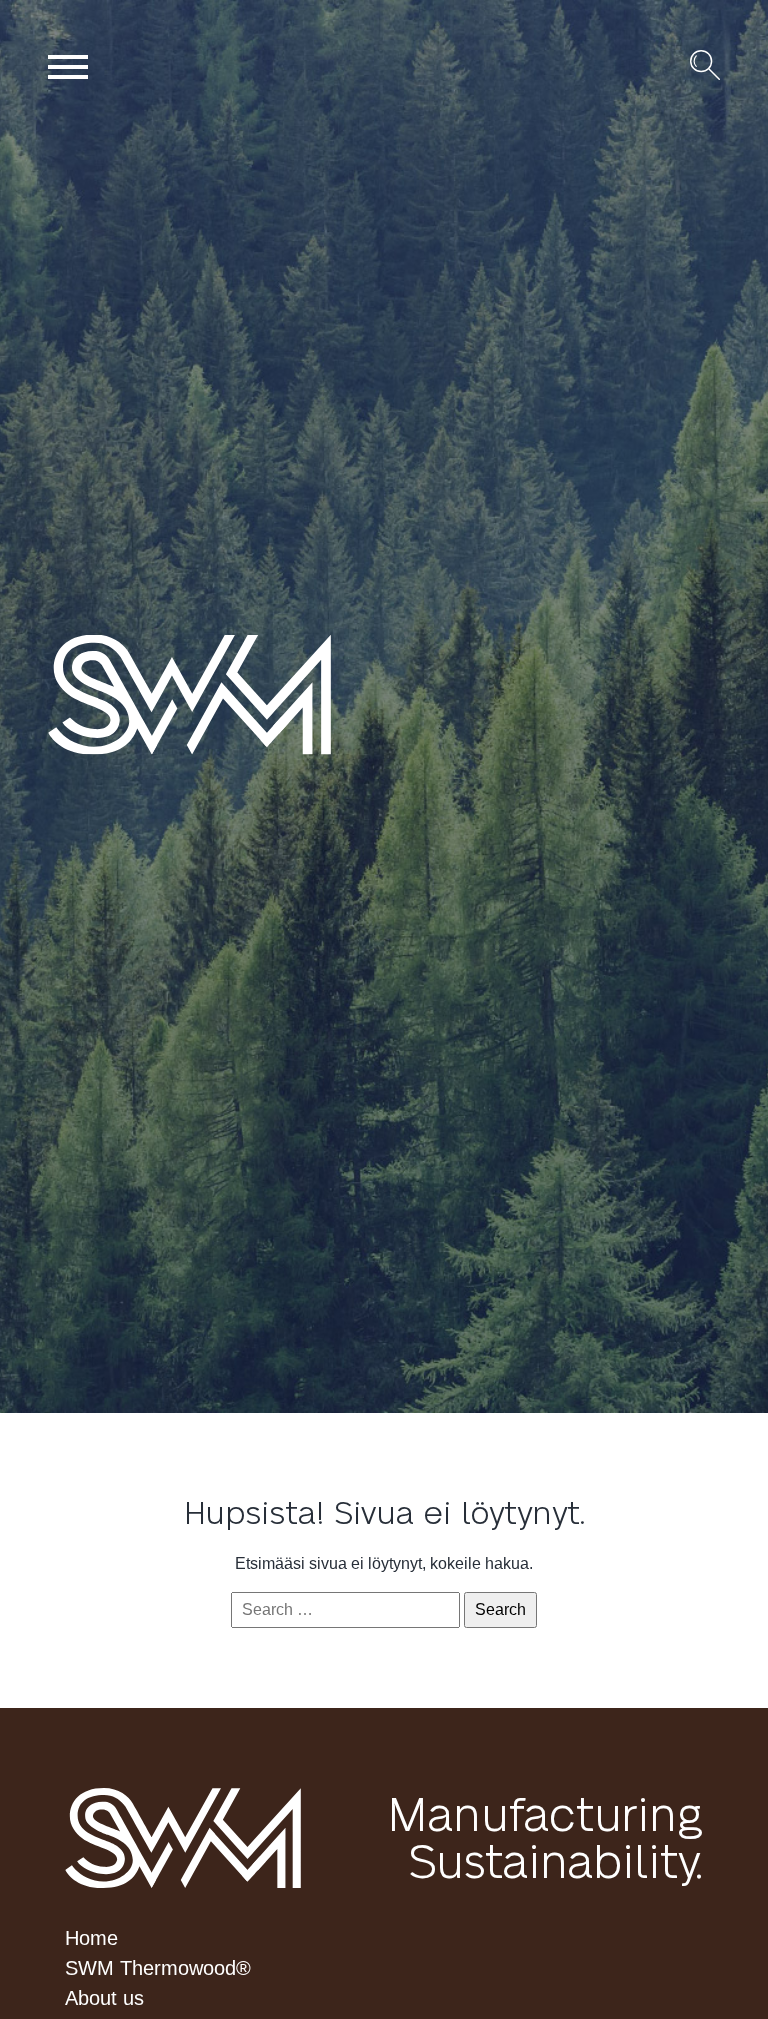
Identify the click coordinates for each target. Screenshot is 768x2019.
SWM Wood (232, 694)
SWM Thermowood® (158, 1968)
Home (91, 1938)
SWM (183, 1838)
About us (104, 1998)
